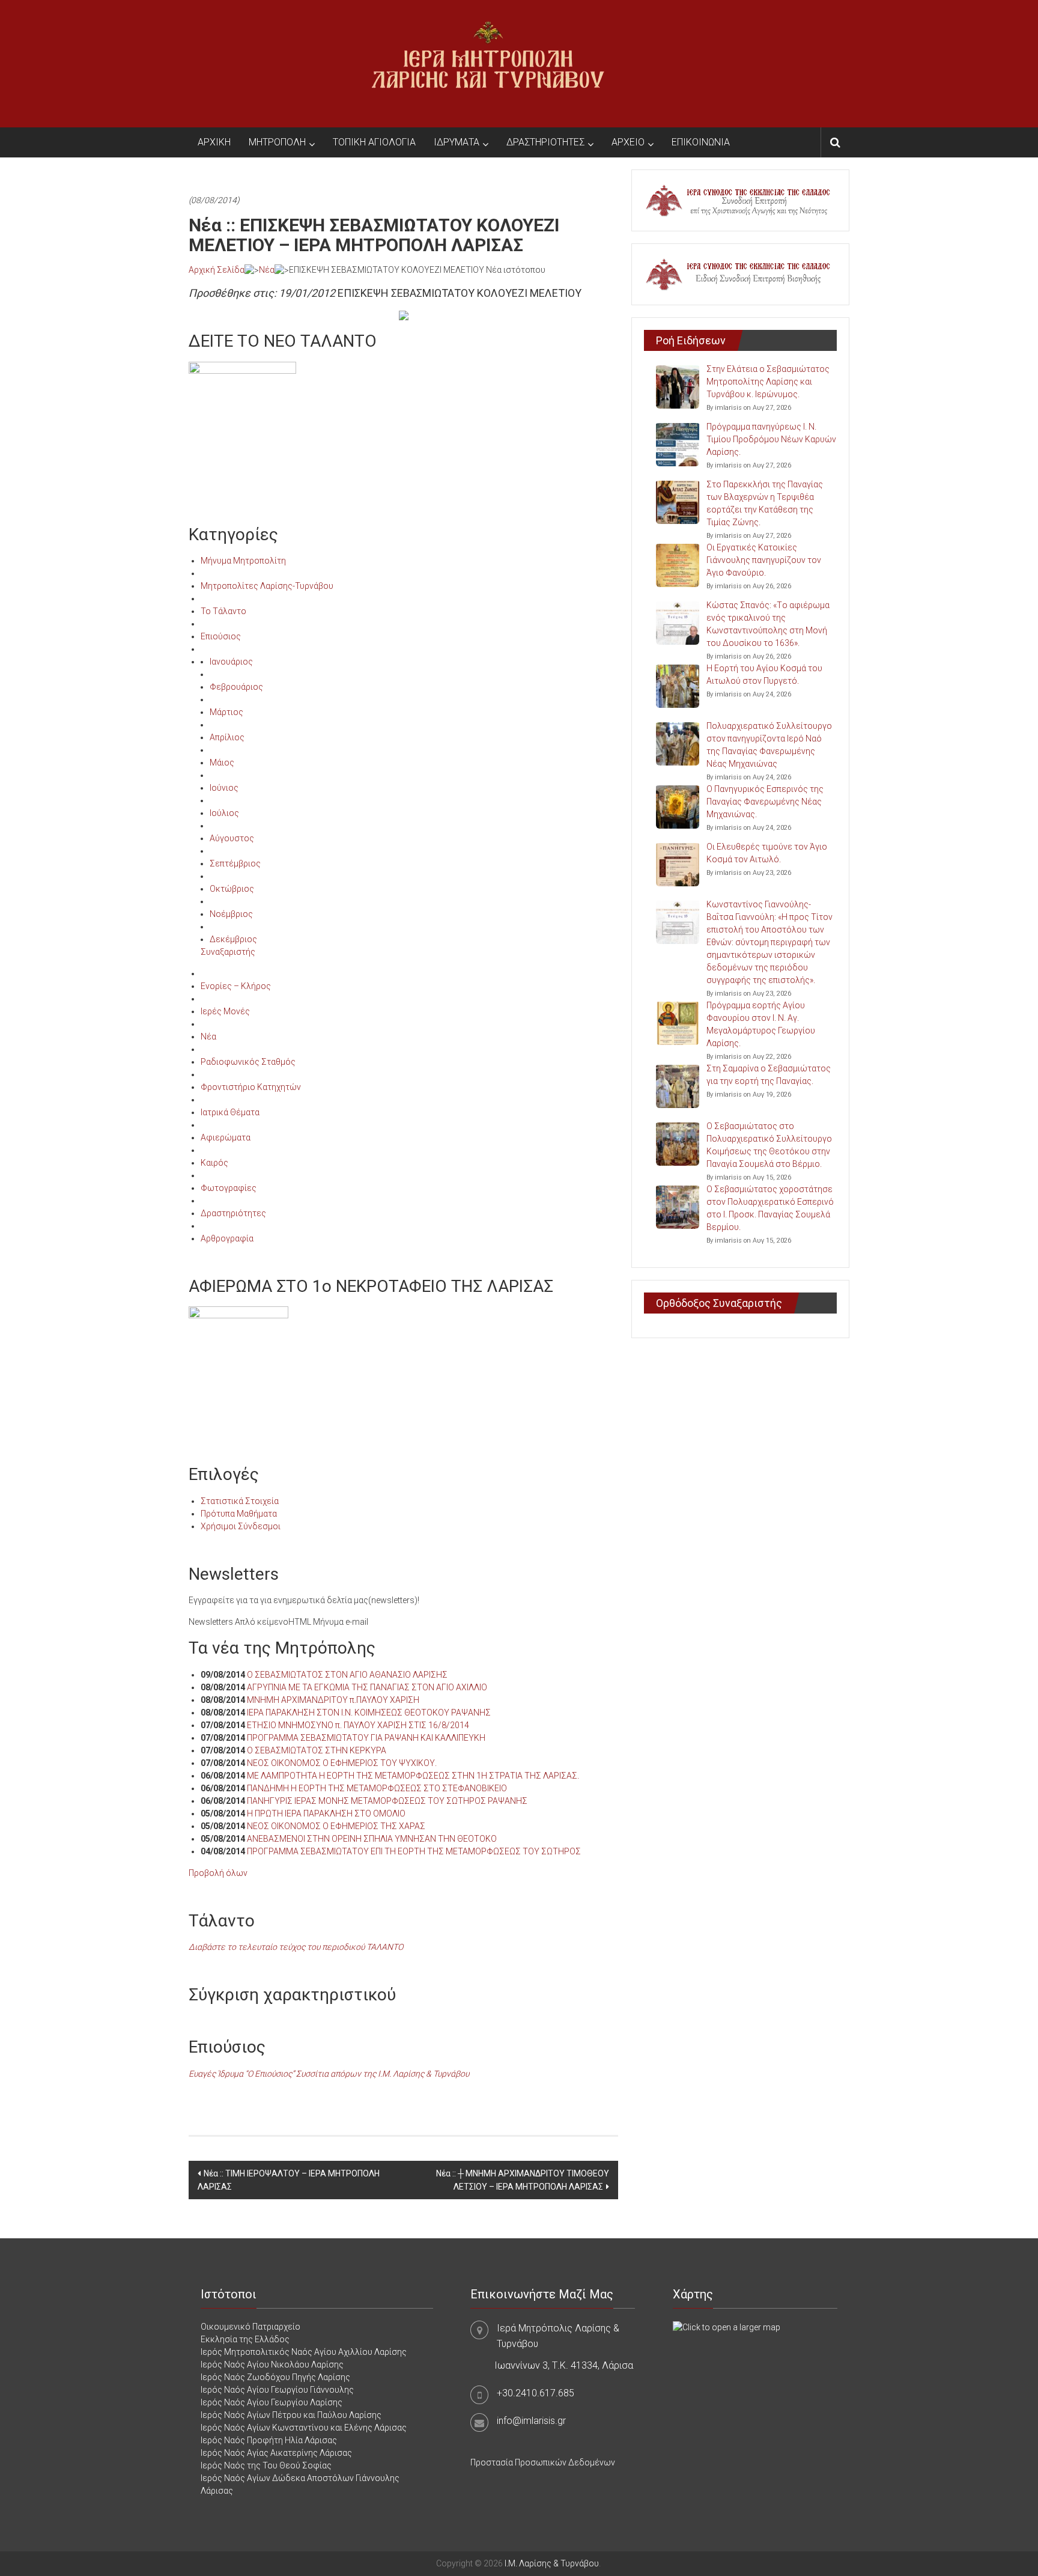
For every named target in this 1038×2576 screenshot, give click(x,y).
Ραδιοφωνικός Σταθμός (248, 1062)
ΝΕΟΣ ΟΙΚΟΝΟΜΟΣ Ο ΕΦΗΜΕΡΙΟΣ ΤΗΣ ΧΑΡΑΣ (336, 1826)
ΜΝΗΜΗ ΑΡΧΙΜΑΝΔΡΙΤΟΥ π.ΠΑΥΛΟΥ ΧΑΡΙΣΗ (333, 1700)
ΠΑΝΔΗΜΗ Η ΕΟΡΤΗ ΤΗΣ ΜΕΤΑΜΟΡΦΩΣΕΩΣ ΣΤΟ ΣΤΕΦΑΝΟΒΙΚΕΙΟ (377, 1788)
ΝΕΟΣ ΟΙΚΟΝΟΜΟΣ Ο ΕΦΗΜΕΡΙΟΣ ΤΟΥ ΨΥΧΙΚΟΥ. (342, 1763)
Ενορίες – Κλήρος (236, 986)
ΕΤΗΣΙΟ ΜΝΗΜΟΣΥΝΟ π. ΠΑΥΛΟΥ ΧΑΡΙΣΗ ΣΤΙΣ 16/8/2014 (358, 1725)
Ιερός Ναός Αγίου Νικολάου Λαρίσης (272, 2364)
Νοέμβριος (231, 914)
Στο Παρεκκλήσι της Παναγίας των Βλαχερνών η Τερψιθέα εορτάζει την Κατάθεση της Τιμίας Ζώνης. (765, 503)
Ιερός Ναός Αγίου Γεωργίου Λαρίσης (272, 2402)
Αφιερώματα (226, 1137)
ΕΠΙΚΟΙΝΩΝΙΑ (701, 142)
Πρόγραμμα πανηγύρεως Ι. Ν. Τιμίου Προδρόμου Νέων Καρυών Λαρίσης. (771, 439)
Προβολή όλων (218, 1873)
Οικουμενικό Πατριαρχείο (250, 2327)
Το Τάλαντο (223, 611)
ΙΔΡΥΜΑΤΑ (457, 142)
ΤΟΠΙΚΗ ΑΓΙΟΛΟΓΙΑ (374, 142)
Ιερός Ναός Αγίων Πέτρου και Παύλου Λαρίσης (291, 2415)
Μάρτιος (226, 712)
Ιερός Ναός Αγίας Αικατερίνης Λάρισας (276, 2453)
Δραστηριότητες (233, 1213)
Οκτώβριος (232, 889)
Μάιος (222, 763)
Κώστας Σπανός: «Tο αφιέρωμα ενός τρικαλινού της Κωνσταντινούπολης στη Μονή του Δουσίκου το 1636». (768, 624)
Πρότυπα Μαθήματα (239, 1514)
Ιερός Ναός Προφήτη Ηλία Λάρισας (269, 2440)
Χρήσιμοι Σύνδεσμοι (241, 1526)
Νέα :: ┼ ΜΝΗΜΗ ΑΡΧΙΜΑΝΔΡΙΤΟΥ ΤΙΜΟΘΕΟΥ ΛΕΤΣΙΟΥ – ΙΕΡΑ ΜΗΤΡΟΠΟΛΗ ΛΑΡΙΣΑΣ (523, 2180)
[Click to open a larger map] (727, 2327)
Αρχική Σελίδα (217, 270)
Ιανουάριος (231, 662)
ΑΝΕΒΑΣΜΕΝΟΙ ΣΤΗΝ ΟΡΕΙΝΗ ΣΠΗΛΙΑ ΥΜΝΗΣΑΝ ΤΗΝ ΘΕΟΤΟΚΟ (372, 1839)
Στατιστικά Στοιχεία (240, 1501)
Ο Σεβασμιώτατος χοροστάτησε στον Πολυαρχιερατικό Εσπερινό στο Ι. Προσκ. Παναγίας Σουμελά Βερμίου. (770, 1208)
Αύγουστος (232, 838)
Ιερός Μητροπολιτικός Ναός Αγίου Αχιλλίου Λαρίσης (304, 2352)
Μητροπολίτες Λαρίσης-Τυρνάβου (267, 586)
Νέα (267, 270)
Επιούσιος (221, 636)
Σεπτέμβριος (235, 863)
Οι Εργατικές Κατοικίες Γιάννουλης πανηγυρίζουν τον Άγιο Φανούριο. (764, 560)
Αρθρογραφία (227, 1238)
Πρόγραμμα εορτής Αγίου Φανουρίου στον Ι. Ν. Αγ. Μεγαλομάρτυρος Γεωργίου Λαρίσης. (761, 1024)
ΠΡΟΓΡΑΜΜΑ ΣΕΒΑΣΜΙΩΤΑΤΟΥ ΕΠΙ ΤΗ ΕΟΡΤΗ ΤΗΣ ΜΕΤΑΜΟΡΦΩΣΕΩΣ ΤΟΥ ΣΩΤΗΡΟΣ (414, 1851)
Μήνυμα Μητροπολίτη (243, 561)
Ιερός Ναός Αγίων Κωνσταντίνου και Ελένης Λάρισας (304, 2428)
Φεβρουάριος (236, 687)
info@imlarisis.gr (531, 2421)
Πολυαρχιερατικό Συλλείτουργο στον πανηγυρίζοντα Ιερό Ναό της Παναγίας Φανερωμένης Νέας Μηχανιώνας (769, 745)
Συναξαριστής (228, 952)
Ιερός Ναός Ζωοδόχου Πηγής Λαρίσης (275, 2377)
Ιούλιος (224, 813)
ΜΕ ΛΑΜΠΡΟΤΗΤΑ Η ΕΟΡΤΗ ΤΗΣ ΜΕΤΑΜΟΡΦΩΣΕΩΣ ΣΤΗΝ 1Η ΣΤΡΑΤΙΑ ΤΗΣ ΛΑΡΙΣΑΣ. (413, 1776)
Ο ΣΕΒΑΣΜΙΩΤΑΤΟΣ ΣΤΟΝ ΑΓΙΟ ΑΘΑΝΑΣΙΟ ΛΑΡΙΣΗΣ (347, 1675)
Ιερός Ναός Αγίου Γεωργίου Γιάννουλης (277, 2390)
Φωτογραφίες (229, 1188)
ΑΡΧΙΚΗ (214, 142)
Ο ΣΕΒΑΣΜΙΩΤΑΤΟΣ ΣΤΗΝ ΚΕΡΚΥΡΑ (317, 1750)
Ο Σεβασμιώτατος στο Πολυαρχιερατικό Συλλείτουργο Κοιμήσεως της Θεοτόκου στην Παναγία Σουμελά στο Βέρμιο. (769, 1145)
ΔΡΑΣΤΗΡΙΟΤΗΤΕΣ (545, 142)
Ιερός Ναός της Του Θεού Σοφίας (266, 2465)
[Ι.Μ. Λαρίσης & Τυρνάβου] (488, 63)
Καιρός (214, 1163)
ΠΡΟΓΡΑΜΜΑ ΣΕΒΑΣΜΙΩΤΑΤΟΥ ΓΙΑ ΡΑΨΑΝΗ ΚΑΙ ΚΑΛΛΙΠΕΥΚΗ (366, 1738)
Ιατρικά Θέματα (230, 1112)
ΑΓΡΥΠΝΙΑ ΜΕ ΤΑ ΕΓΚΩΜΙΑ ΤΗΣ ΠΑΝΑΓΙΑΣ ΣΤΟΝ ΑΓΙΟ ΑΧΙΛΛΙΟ (367, 1687)
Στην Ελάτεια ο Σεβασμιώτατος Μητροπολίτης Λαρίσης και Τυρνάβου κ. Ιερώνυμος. (768, 382)
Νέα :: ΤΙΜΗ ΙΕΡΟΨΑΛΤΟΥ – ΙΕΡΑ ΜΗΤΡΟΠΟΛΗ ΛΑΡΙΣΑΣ (289, 2180)
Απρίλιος (227, 737)
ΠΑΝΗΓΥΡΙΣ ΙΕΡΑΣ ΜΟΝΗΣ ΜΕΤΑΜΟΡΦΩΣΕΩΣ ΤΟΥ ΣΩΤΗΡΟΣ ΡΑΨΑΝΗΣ (387, 1801)
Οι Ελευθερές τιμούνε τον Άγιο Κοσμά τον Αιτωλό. (767, 853)
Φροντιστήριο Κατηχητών (251, 1087)
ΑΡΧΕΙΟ (628, 142)
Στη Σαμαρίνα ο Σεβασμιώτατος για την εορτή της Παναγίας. (769, 1075)
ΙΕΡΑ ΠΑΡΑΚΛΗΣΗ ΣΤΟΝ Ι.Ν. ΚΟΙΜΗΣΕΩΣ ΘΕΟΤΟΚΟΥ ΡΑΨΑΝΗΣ (369, 1713)
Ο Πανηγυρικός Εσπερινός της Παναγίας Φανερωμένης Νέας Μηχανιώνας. (765, 802)
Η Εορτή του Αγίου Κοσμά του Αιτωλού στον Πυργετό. (764, 674)
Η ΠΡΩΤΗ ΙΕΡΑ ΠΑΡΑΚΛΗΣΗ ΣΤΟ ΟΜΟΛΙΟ (326, 1813)
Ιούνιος (224, 788)
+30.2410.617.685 (536, 2393)
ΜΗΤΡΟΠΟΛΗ (277, 142)
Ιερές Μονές (225, 1011)
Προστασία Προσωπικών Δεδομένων (543, 2462)
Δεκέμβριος (233, 939)
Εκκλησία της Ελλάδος (245, 2339)
